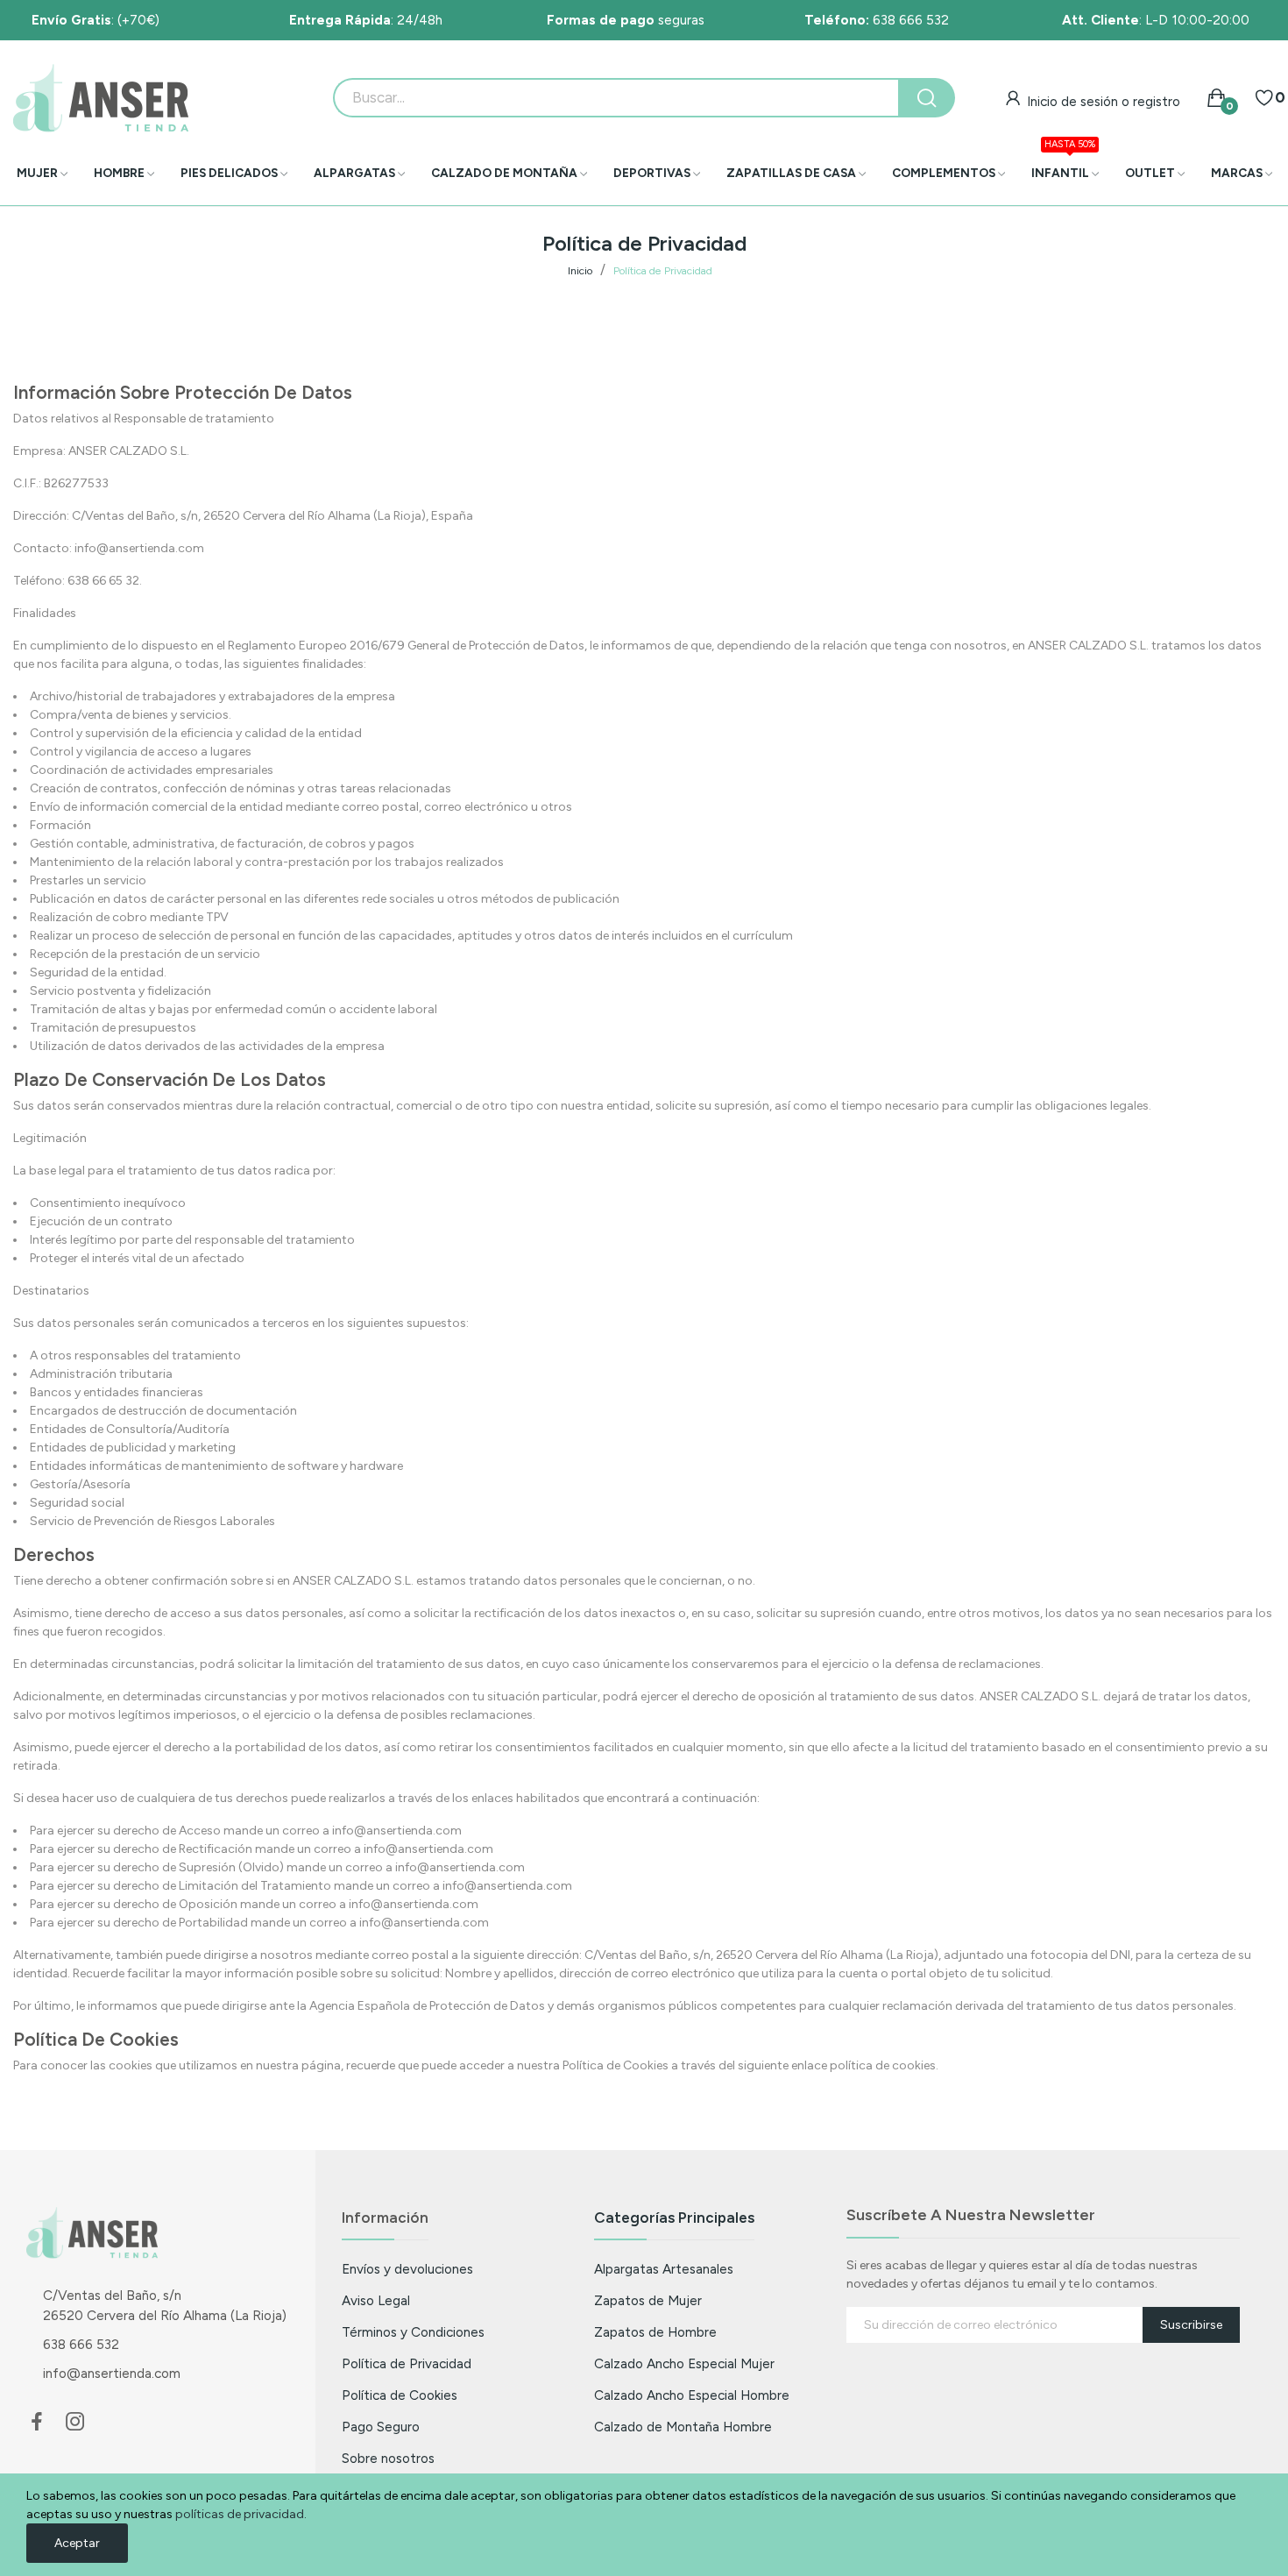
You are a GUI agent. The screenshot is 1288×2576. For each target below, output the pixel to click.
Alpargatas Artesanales (664, 2269)
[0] (1264, 98)
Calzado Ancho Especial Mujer (684, 2363)
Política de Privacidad (407, 2363)
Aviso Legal (376, 2300)
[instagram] (75, 2423)
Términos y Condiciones (413, 2332)
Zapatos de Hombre (655, 2332)
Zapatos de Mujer (648, 2300)
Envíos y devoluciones (407, 2269)
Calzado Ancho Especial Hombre (692, 2395)
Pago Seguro (381, 2427)
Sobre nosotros (388, 2458)
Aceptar (77, 2543)
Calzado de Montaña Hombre (683, 2427)
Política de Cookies (400, 2395)
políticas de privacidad (240, 2514)
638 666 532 (877, 20)
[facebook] (37, 2423)
